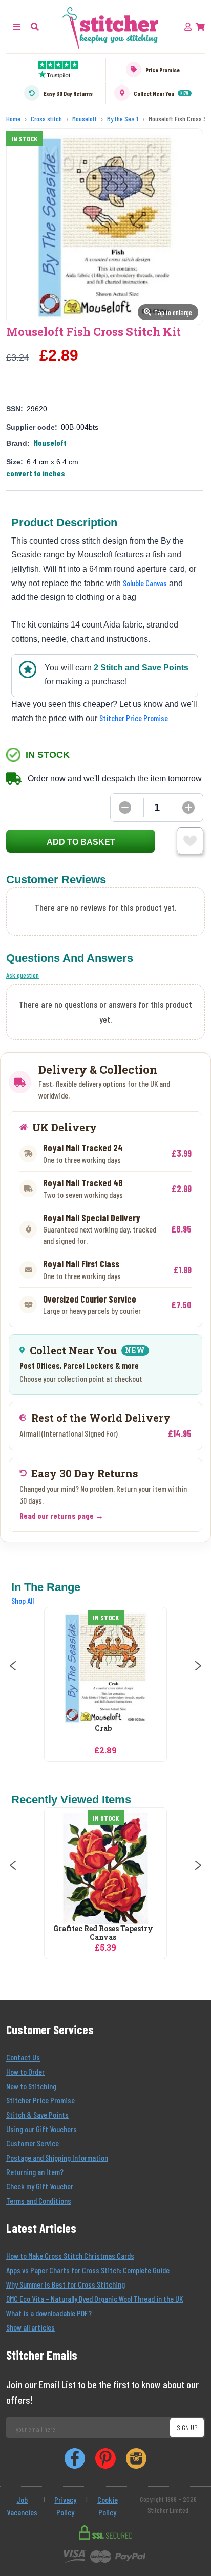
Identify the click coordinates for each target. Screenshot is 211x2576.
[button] (35, 26)
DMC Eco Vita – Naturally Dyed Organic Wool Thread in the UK (94, 2299)
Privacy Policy (65, 2506)
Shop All (23, 1600)
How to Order (25, 2071)
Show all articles (30, 2327)
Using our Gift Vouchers (41, 2129)
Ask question (23, 975)
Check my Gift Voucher (40, 2186)
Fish (129, 1728)
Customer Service (33, 2143)
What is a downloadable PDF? (49, 2313)
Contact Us (23, 2057)
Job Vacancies (22, 2506)
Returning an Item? (35, 2172)
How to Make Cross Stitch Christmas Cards (70, 2256)
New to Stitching (31, 2086)
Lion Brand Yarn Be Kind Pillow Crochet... (134, 1933)
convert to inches (36, 473)
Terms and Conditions (39, 2200)
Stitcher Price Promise (134, 718)
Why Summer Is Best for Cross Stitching (66, 2284)
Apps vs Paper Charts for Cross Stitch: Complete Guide (88, 2270)
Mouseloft (50, 443)
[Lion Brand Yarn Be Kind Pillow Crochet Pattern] (137, 1869)
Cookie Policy (108, 2506)
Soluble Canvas (145, 583)
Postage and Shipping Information (57, 2157)
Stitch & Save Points (37, 2114)
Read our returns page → (61, 1516)
